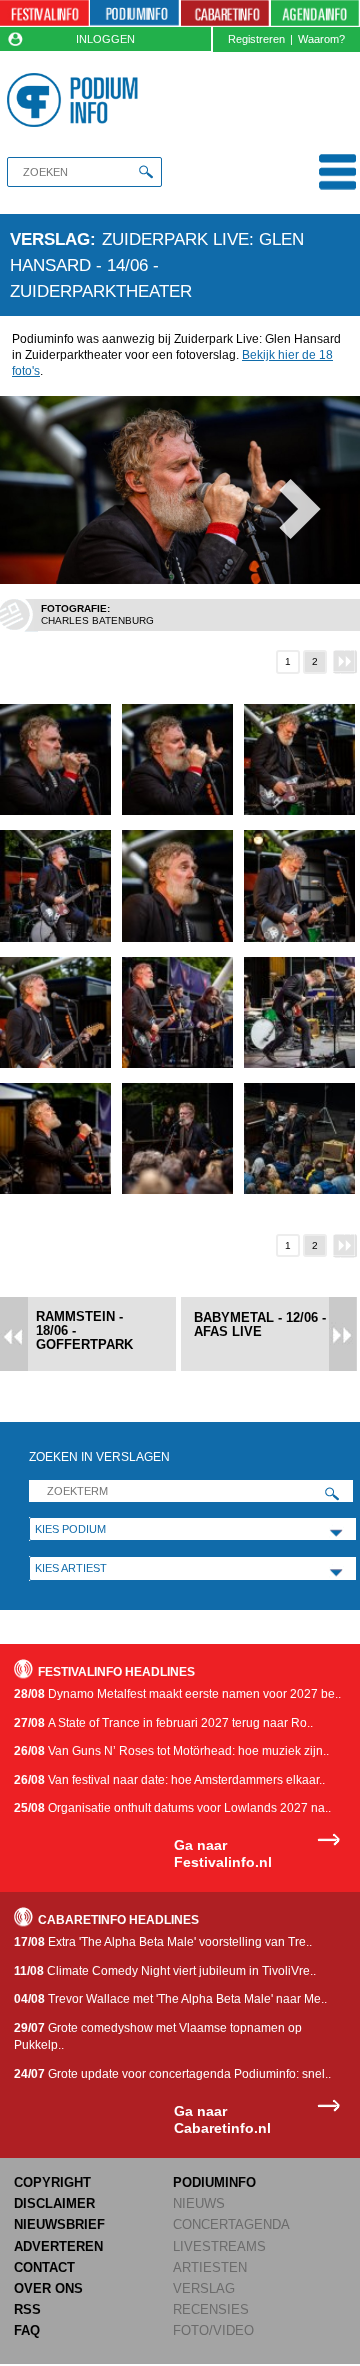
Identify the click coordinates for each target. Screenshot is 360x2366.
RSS (27, 2309)
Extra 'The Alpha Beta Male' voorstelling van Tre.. (163, 1942)
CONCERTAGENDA (231, 2224)
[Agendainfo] (315, 13)
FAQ (27, 2330)
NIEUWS (199, 2203)
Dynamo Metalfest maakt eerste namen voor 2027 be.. (177, 1694)
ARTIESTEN (210, 2267)
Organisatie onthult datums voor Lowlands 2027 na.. (172, 1808)
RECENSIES (211, 2309)
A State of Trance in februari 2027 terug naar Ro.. (163, 1723)
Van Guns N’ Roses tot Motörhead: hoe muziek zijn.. (171, 1751)
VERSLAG (204, 2288)
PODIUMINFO (214, 2182)
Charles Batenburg (97, 620)
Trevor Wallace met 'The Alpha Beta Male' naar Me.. (170, 1999)
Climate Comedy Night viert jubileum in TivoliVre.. (165, 1971)
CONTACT (44, 2267)
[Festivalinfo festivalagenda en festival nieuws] (44, 13)
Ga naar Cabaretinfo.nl (222, 2119)
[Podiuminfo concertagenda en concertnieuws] (134, 13)
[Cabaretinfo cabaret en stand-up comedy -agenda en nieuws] (225, 13)
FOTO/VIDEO (213, 2330)
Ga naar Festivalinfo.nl (223, 1853)
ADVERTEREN (58, 2246)
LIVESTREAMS (219, 2246)
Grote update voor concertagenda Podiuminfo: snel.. (172, 2074)
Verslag (50, 239)
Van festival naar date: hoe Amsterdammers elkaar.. (169, 1780)
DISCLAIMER (54, 2203)
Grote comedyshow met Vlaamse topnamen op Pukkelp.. (158, 2036)
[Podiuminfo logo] (75, 100)
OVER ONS (48, 2288)
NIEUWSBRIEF (59, 2224)
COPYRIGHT (52, 2182)
